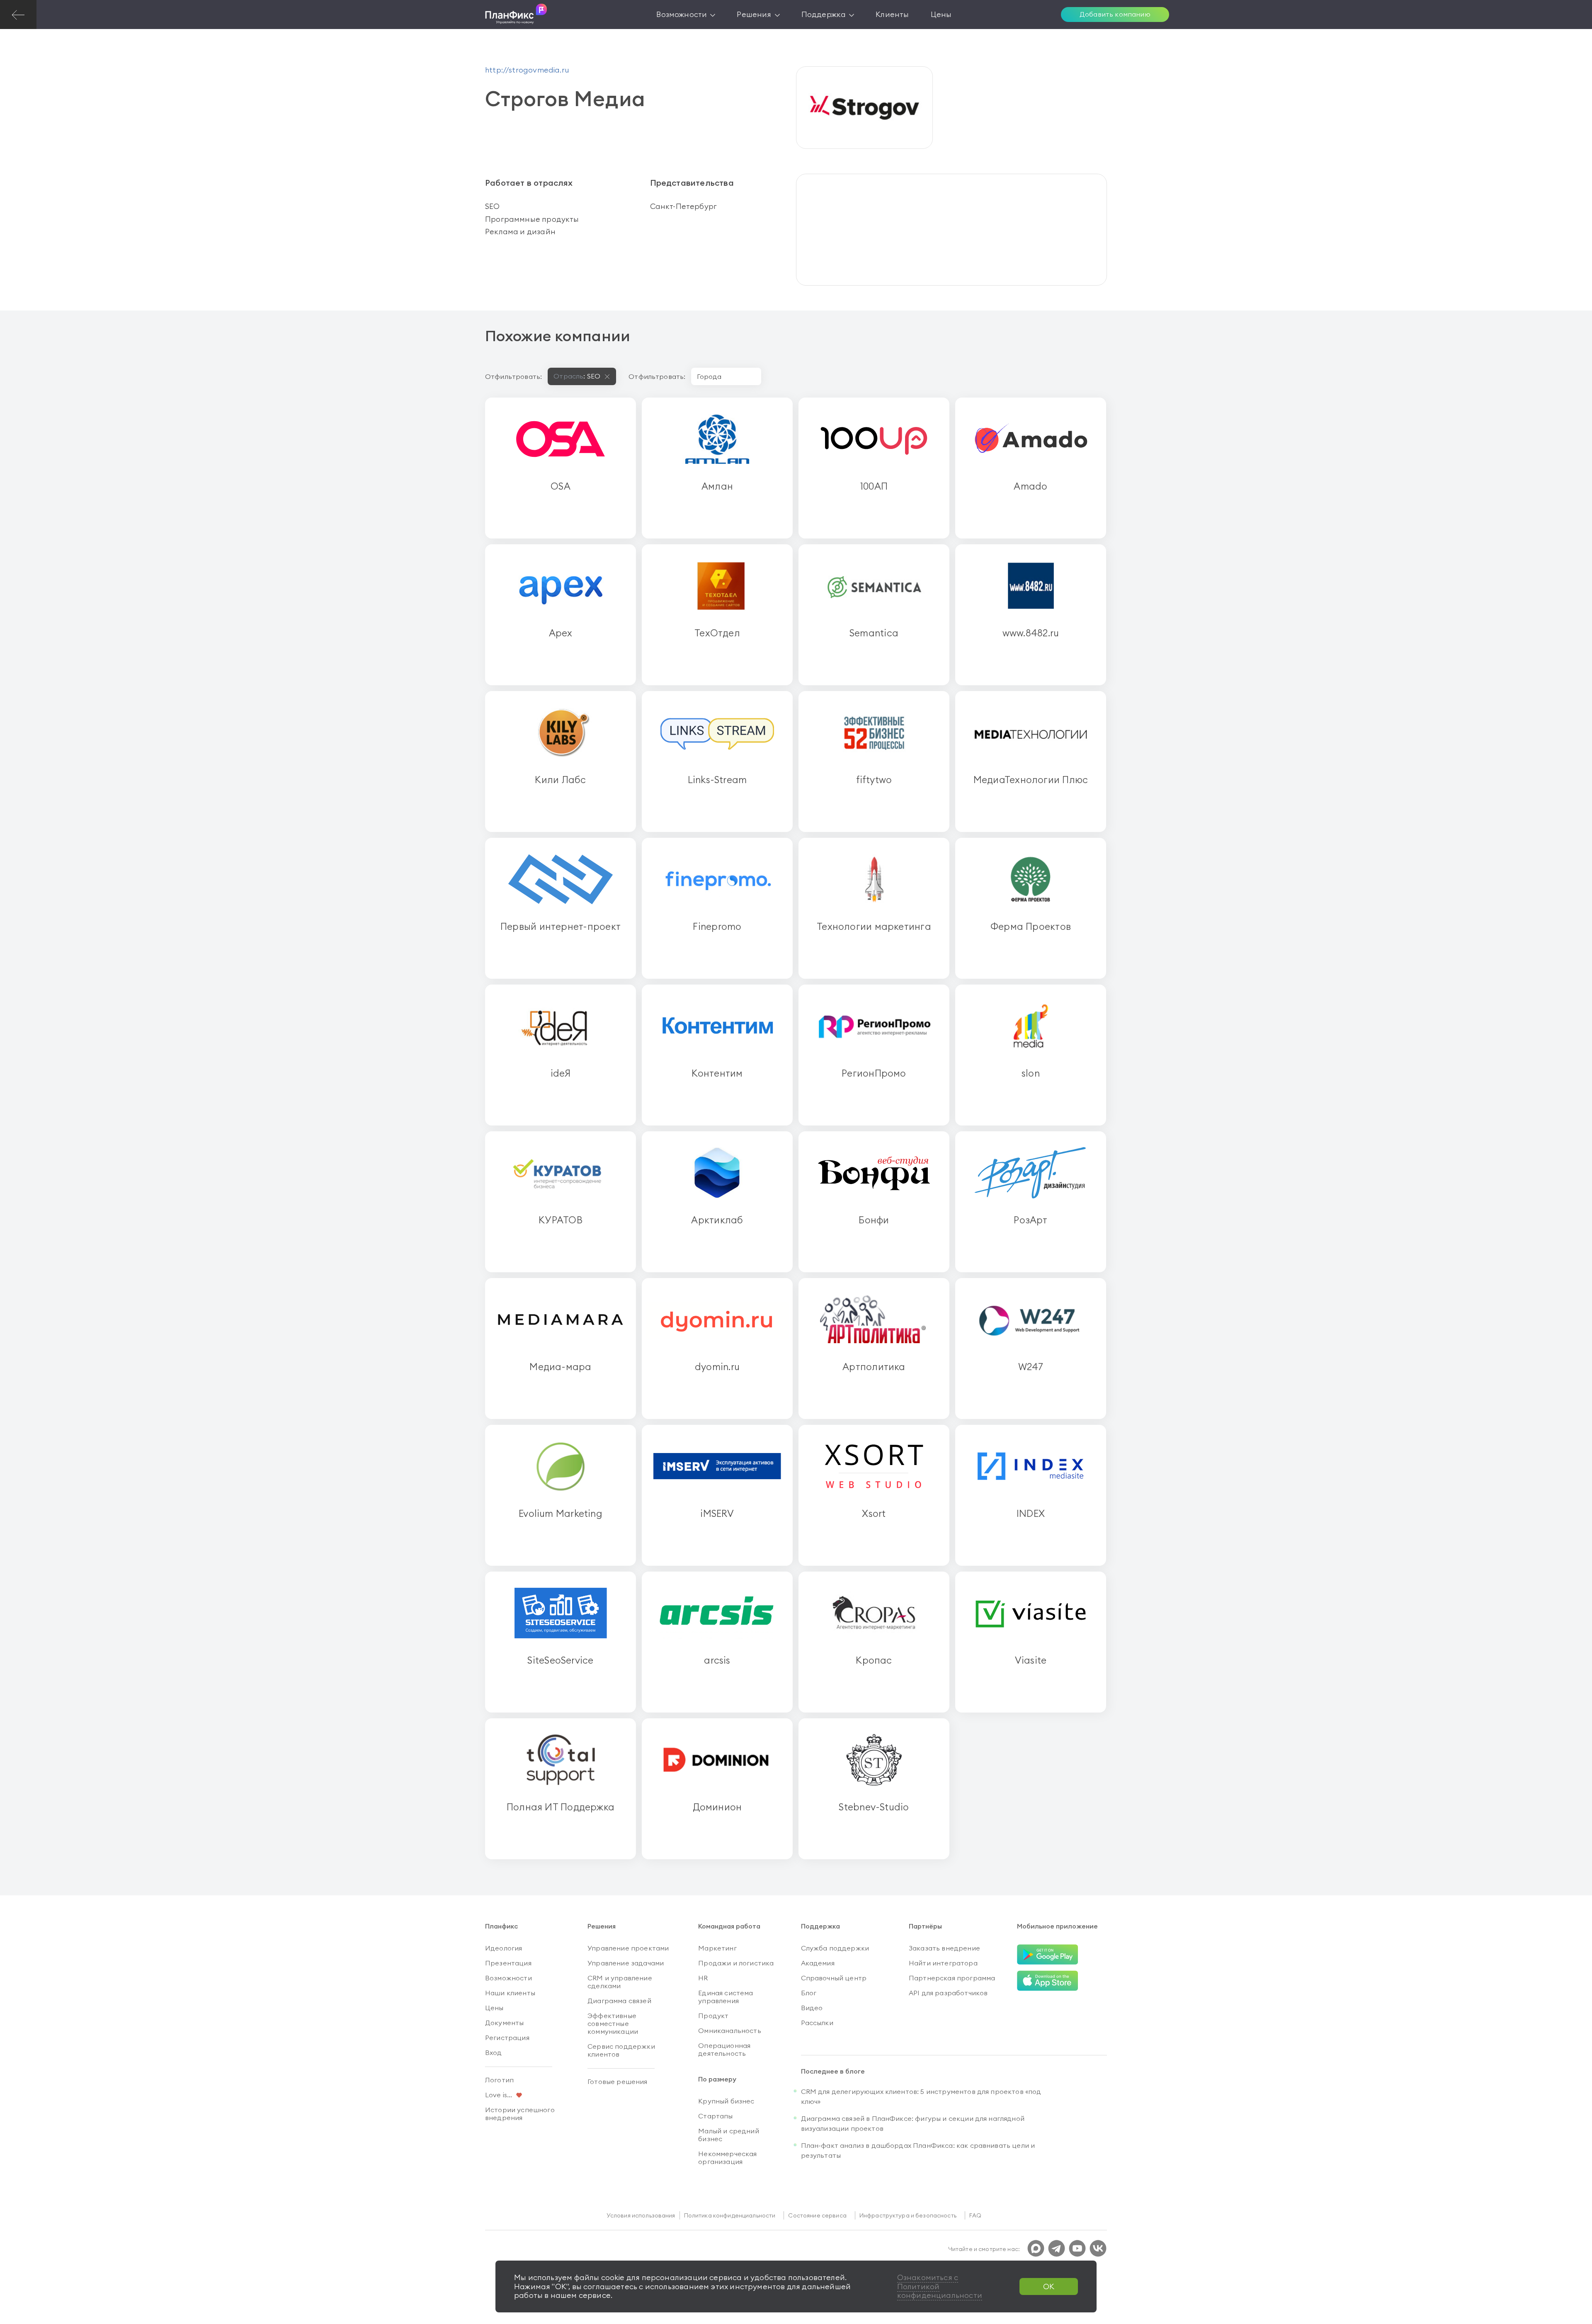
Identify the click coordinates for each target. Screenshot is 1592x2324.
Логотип (499, 2080)
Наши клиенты (510, 1993)
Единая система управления (726, 1997)
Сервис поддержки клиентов (621, 2050)
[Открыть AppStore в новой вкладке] (1048, 1981)
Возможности (508, 1978)
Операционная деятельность (724, 2049)
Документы (504, 2023)
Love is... (499, 2095)
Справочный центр (834, 1978)
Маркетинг (717, 1948)
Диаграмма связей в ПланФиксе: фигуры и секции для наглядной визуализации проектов (913, 2123)
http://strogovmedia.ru (527, 70)
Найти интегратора (943, 1963)
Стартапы (715, 2116)
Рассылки (817, 2023)
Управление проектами (628, 1948)
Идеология (504, 1948)
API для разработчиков (948, 1993)
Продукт (713, 2016)
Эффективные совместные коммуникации (613, 2023)
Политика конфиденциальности (730, 2215)
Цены (494, 2008)
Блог (809, 1993)
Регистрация (507, 2038)
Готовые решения (617, 2081)
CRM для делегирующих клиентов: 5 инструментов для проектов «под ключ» (921, 2096)
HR (703, 1978)
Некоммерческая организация (727, 2158)
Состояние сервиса (817, 2215)
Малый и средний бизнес (728, 2135)
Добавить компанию (1115, 14)
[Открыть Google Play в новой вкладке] (1048, 1955)
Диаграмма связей (619, 2001)
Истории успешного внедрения (520, 2114)
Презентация (508, 1963)
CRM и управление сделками (620, 1982)
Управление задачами (626, 1963)
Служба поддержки (835, 1948)
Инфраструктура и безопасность (908, 2215)
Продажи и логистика (736, 1963)
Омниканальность (729, 2030)
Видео (812, 2008)
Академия (818, 1963)
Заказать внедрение (944, 1948)
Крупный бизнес (726, 2101)
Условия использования (641, 2215)
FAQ (975, 2215)
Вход (494, 2052)
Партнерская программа (952, 1978)
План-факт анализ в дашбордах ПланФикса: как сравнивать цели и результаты (918, 2150)
